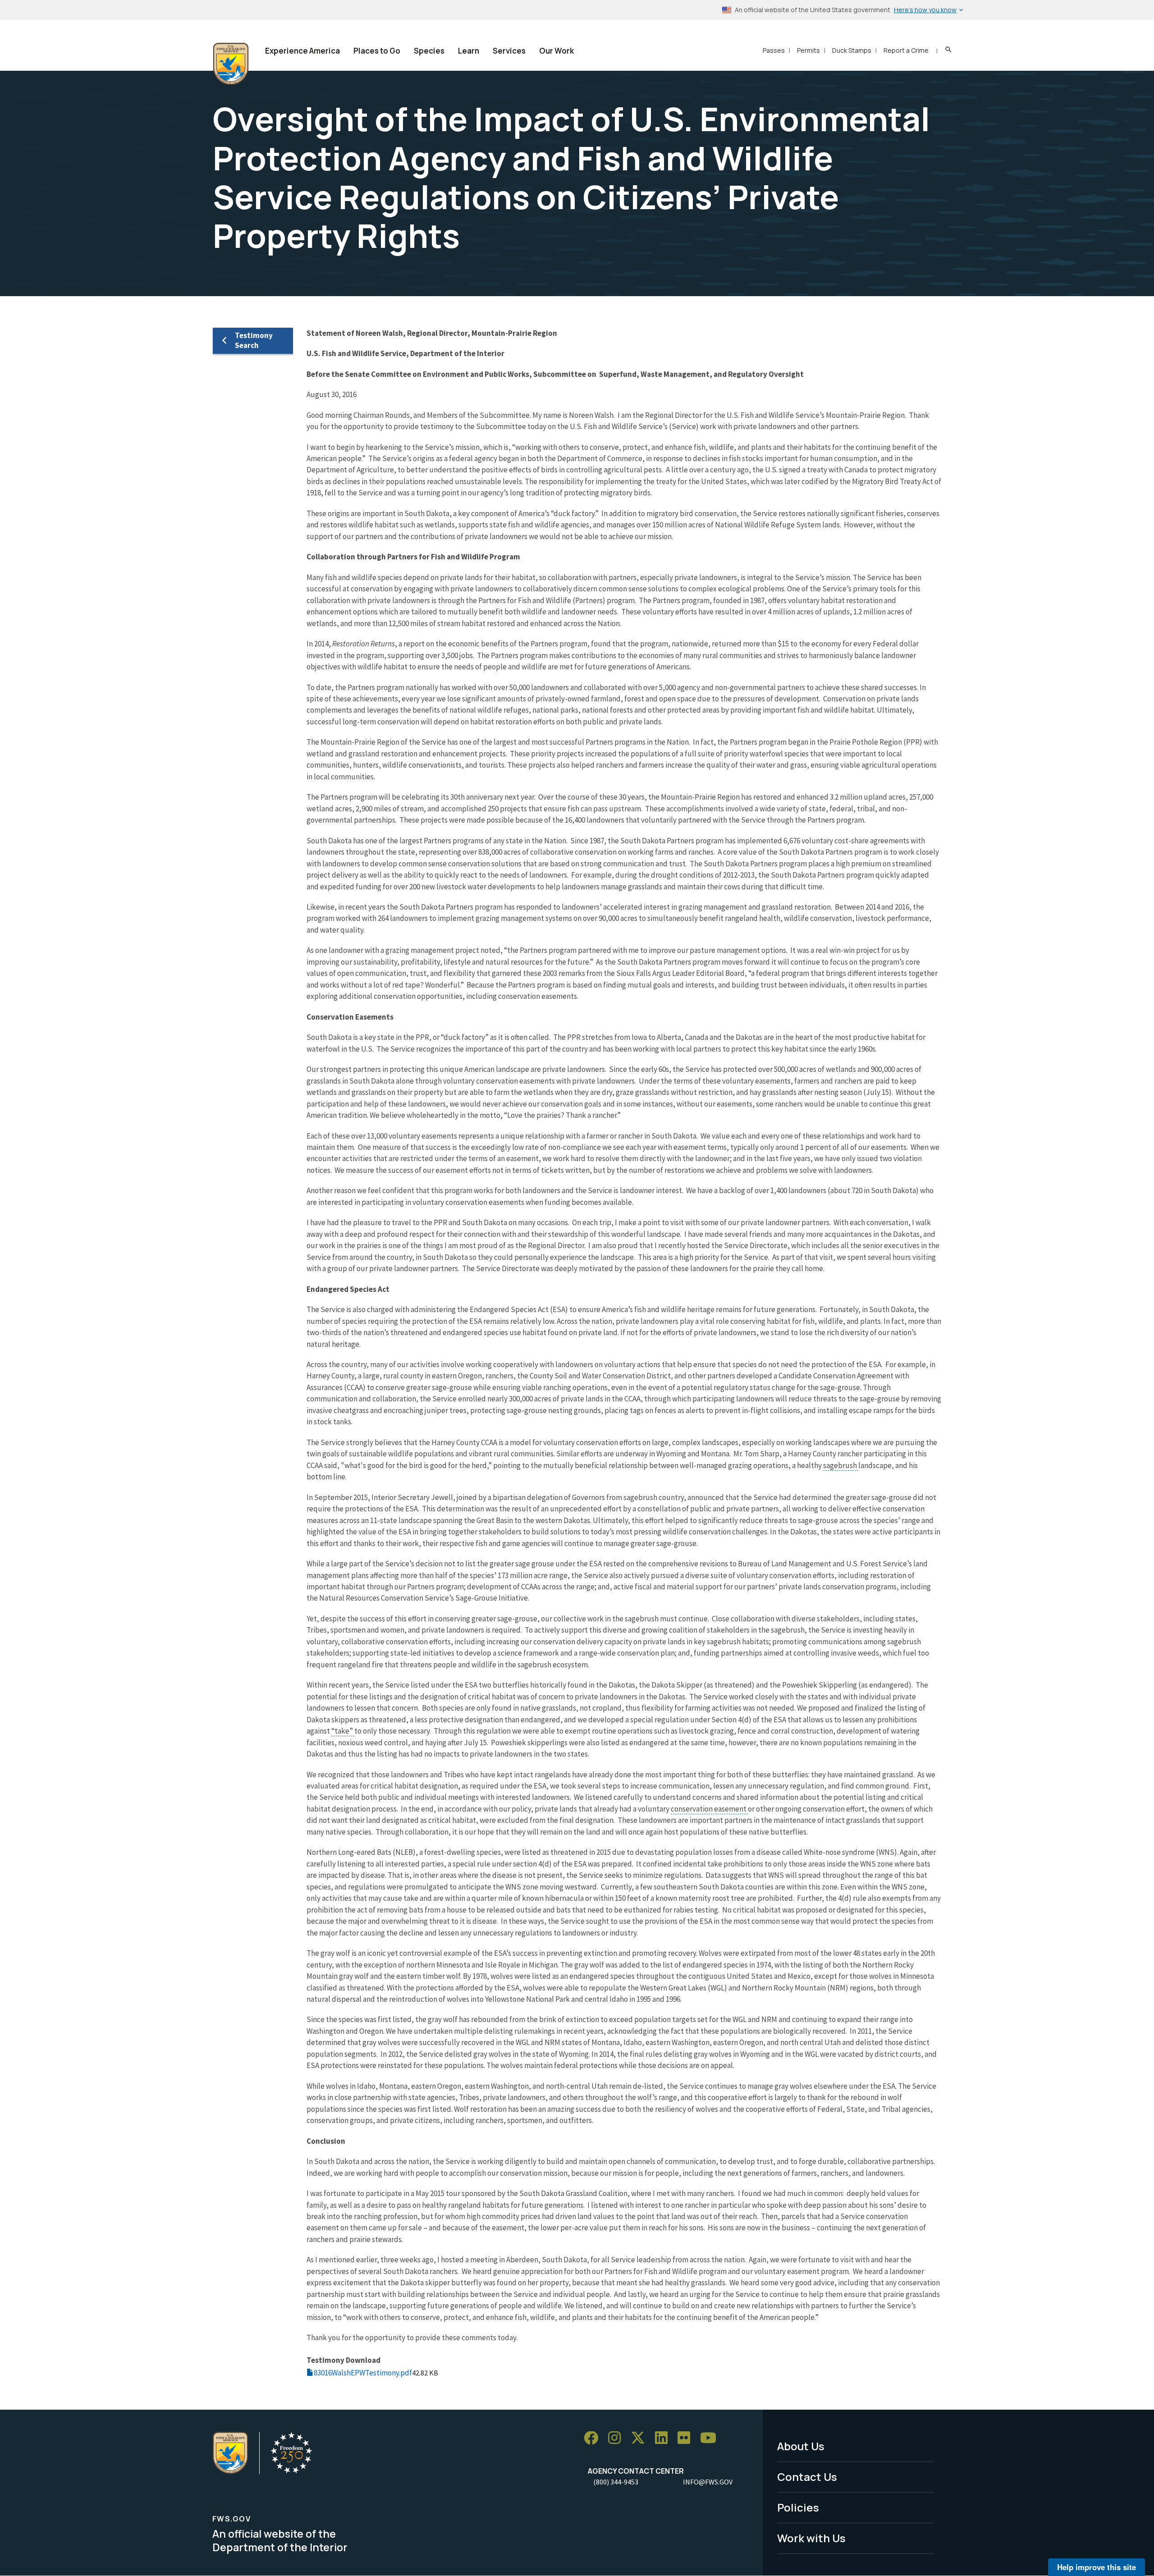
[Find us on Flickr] (687, 2438)
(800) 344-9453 (616, 2482)
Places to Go (377, 51)
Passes (774, 50)
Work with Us (811, 2538)
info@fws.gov (708, 2482)
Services (509, 51)
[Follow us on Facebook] (594, 2438)
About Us (801, 2446)
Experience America (302, 51)
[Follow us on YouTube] (711, 2438)
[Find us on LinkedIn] (664, 2438)
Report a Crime (906, 50)
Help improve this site (1097, 2567)
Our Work (556, 51)
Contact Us (807, 2477)
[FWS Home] (231, 64)
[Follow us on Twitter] (641, 2438)
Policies (798, 2507)
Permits (808, 50)
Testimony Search (254, 340)
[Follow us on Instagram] (618, 2438)
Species (429, 51)
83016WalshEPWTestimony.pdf (363, 2373)
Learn (469, 51)
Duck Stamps (852, 50)
